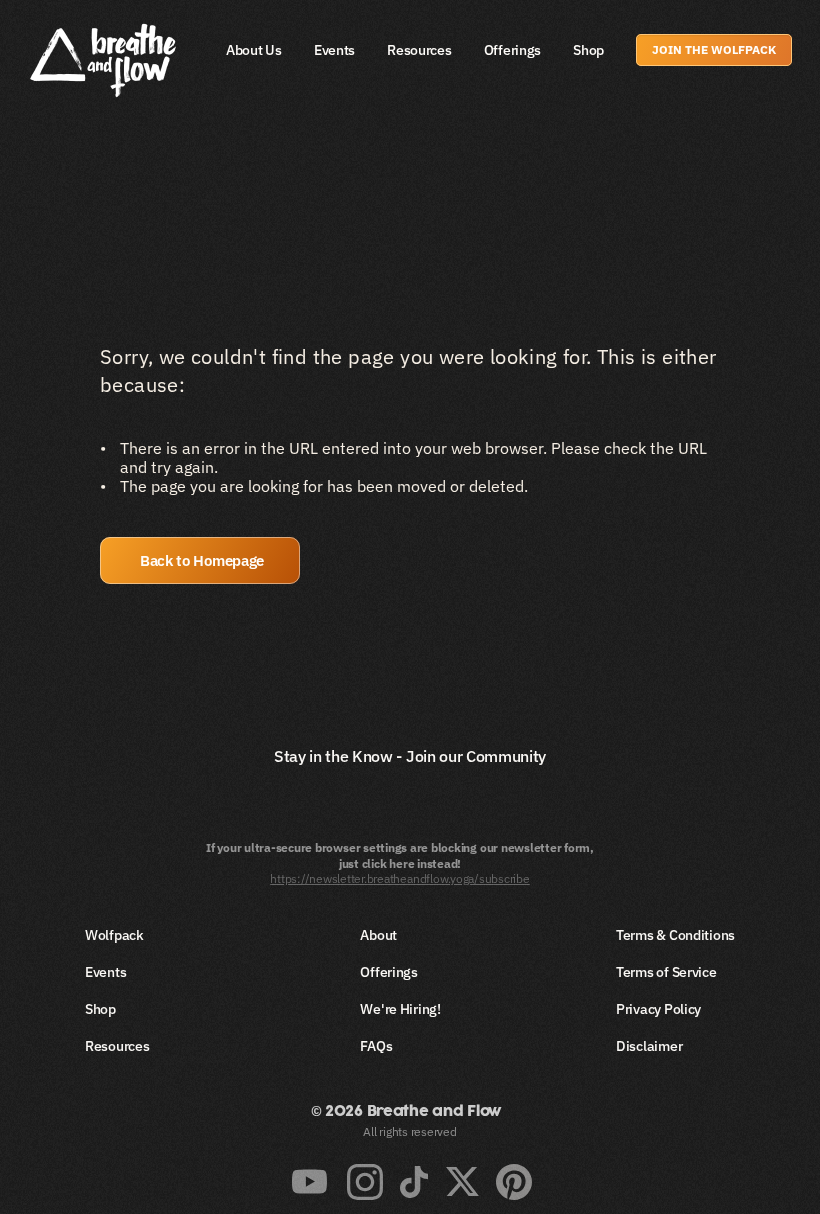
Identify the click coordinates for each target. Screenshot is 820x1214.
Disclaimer (649, 1046)
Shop (588, 50)
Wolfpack (114, 935)
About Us (254, 50)
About (378, 935)
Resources (419, 50)
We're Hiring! (400, 1009)
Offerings (512, 50)
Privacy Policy (658, 1009)
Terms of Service (666, 972)
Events (334, 50)
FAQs (376, 1046)
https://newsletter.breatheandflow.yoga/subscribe (399, 878)
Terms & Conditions (675, 935)
